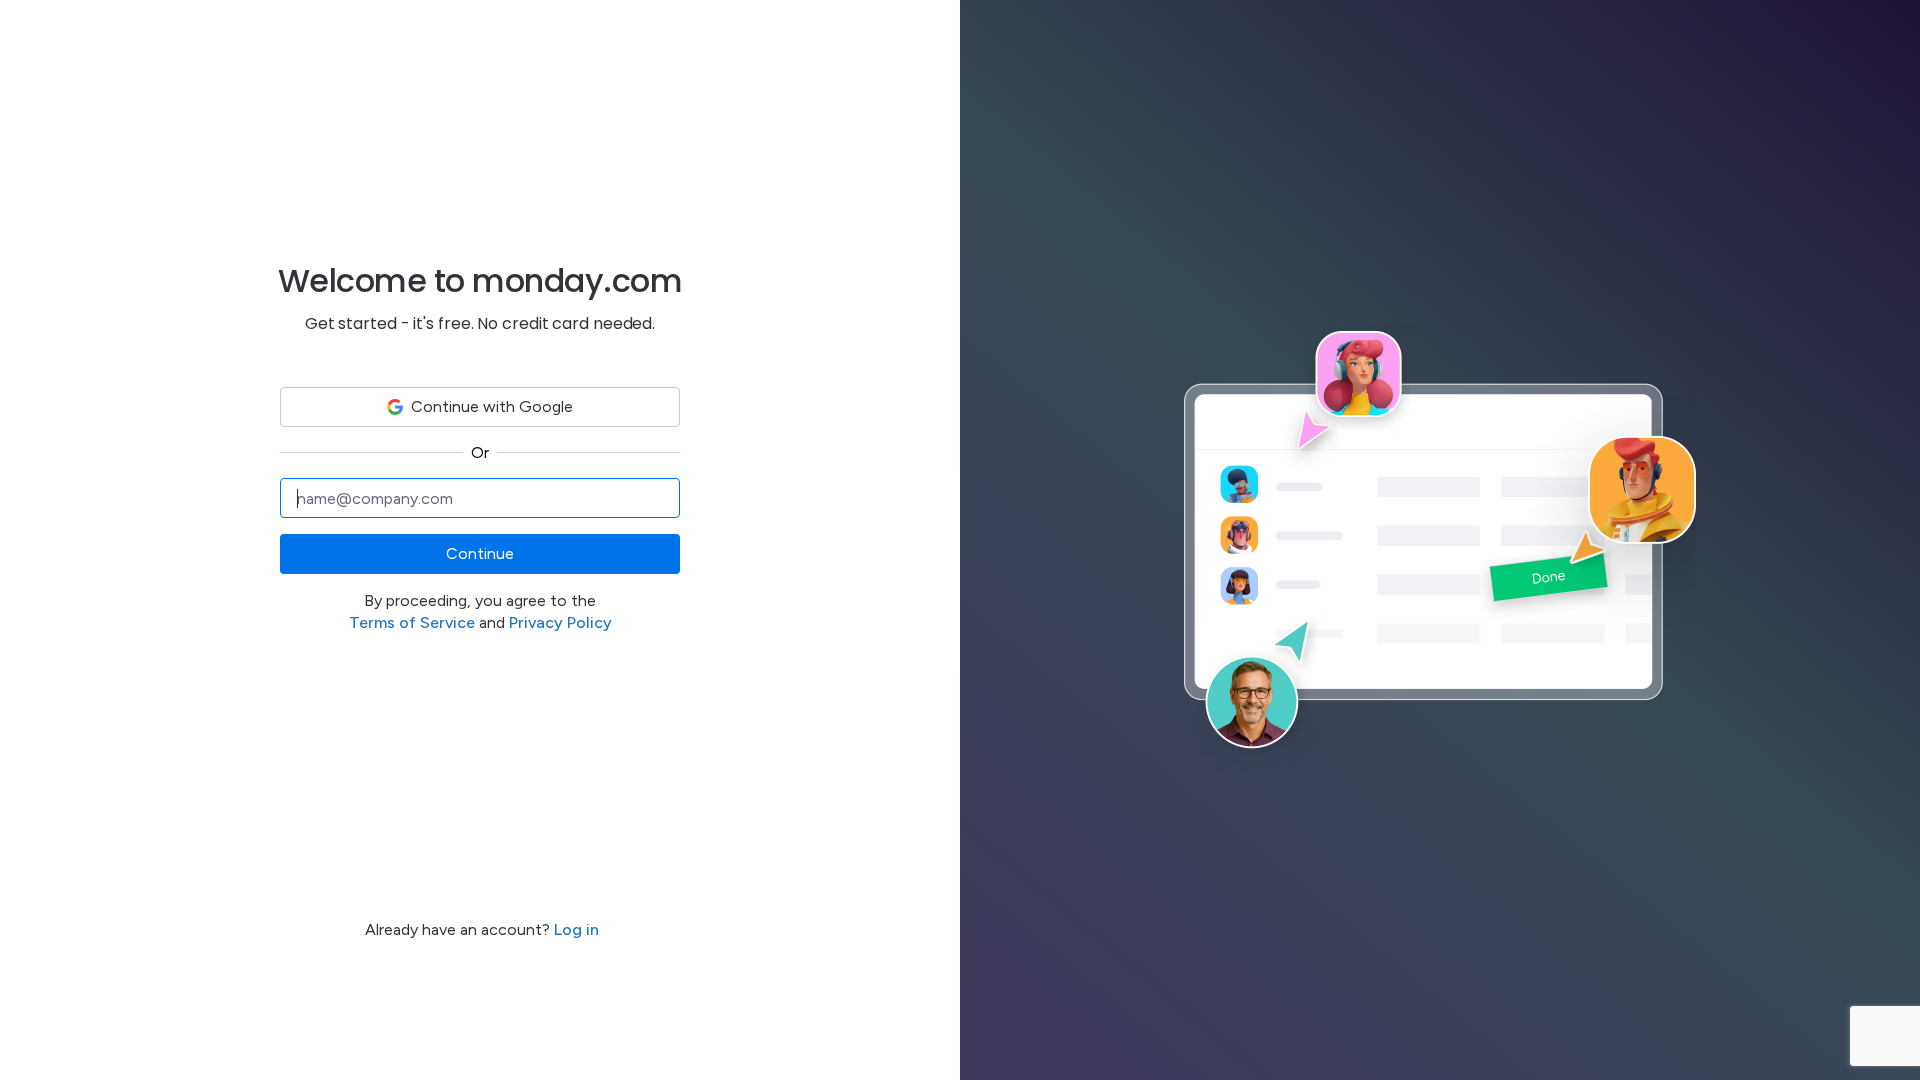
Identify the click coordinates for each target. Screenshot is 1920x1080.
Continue (480, 553)
